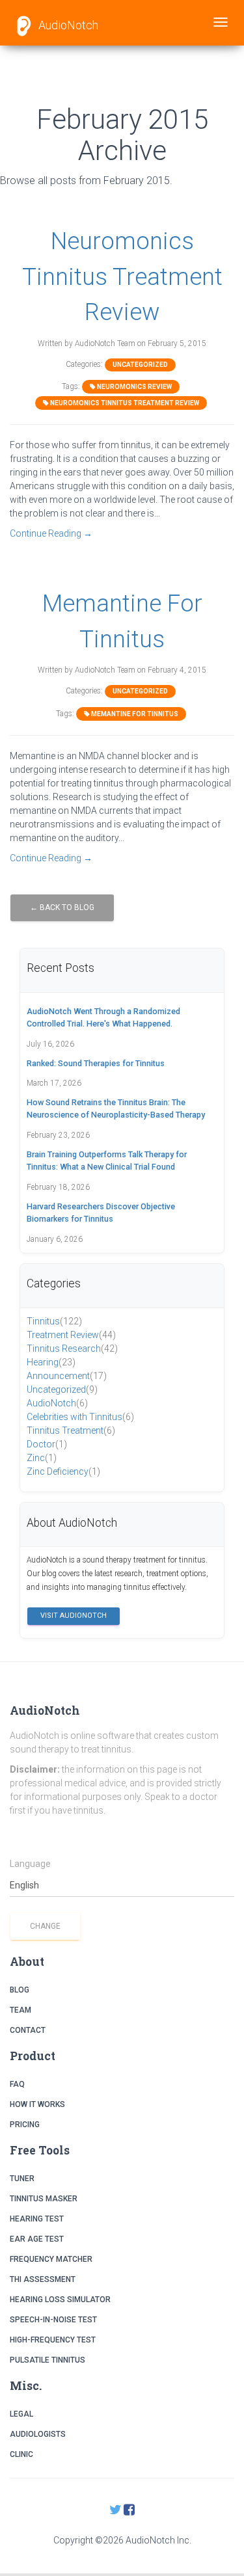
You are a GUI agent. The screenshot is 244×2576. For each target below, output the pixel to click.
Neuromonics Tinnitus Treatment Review (122, 276)
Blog (20, 1990)
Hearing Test (37, 2219)
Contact (28, 2030)
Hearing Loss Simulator (60, 2300)
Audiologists (38, 2434)
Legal (21, 2414)
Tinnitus (54, 1321)
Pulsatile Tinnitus (47, 2360)
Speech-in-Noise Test (53, 2320)
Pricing (25, 2125)
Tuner (22, 2179)
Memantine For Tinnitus (134, 714)
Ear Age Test (37, 2239)
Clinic (21, 2454)
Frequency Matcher (51, 2259)
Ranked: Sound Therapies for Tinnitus (96, 1063)
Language (30, 1864)
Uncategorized (140, 365)
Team (20, 2010)
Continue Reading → (51, 533)
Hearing (51, 1362)
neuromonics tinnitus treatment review (124, 403)
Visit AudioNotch (74, 1616)
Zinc (42, 1458)
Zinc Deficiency (63, 1471)
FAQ (17, 2084)
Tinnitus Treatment (71, 1430)
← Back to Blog (62, 907)
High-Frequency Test (53, 2340)
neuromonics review (134, 387)
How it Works (37, 2104)
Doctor (47, 1444)
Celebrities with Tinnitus (80, 1417)
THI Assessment (43, 2279)
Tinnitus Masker (44, 2199)
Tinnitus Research (72, 1348)
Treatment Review (71, 1335)
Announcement (67, 1376)
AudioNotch (67, 25)
